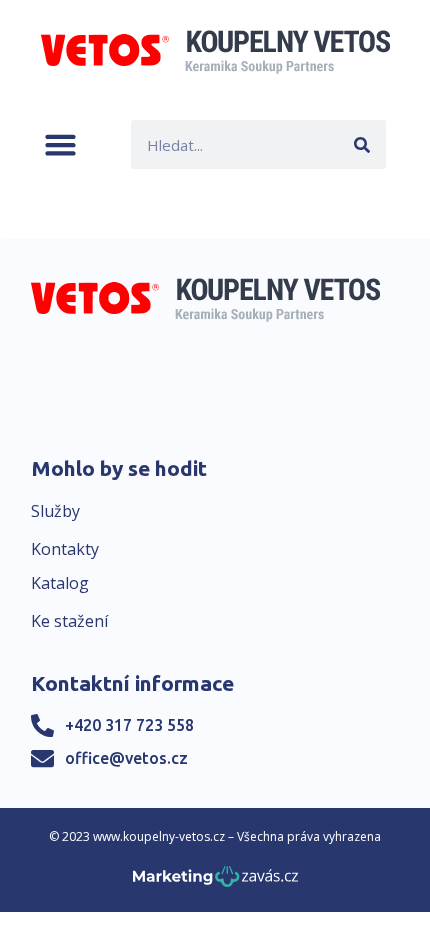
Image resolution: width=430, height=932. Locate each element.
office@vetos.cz (126, 758)
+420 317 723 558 (129, 725)
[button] (60, 144)
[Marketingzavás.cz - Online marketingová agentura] (215, 882)
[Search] (361, 144)
